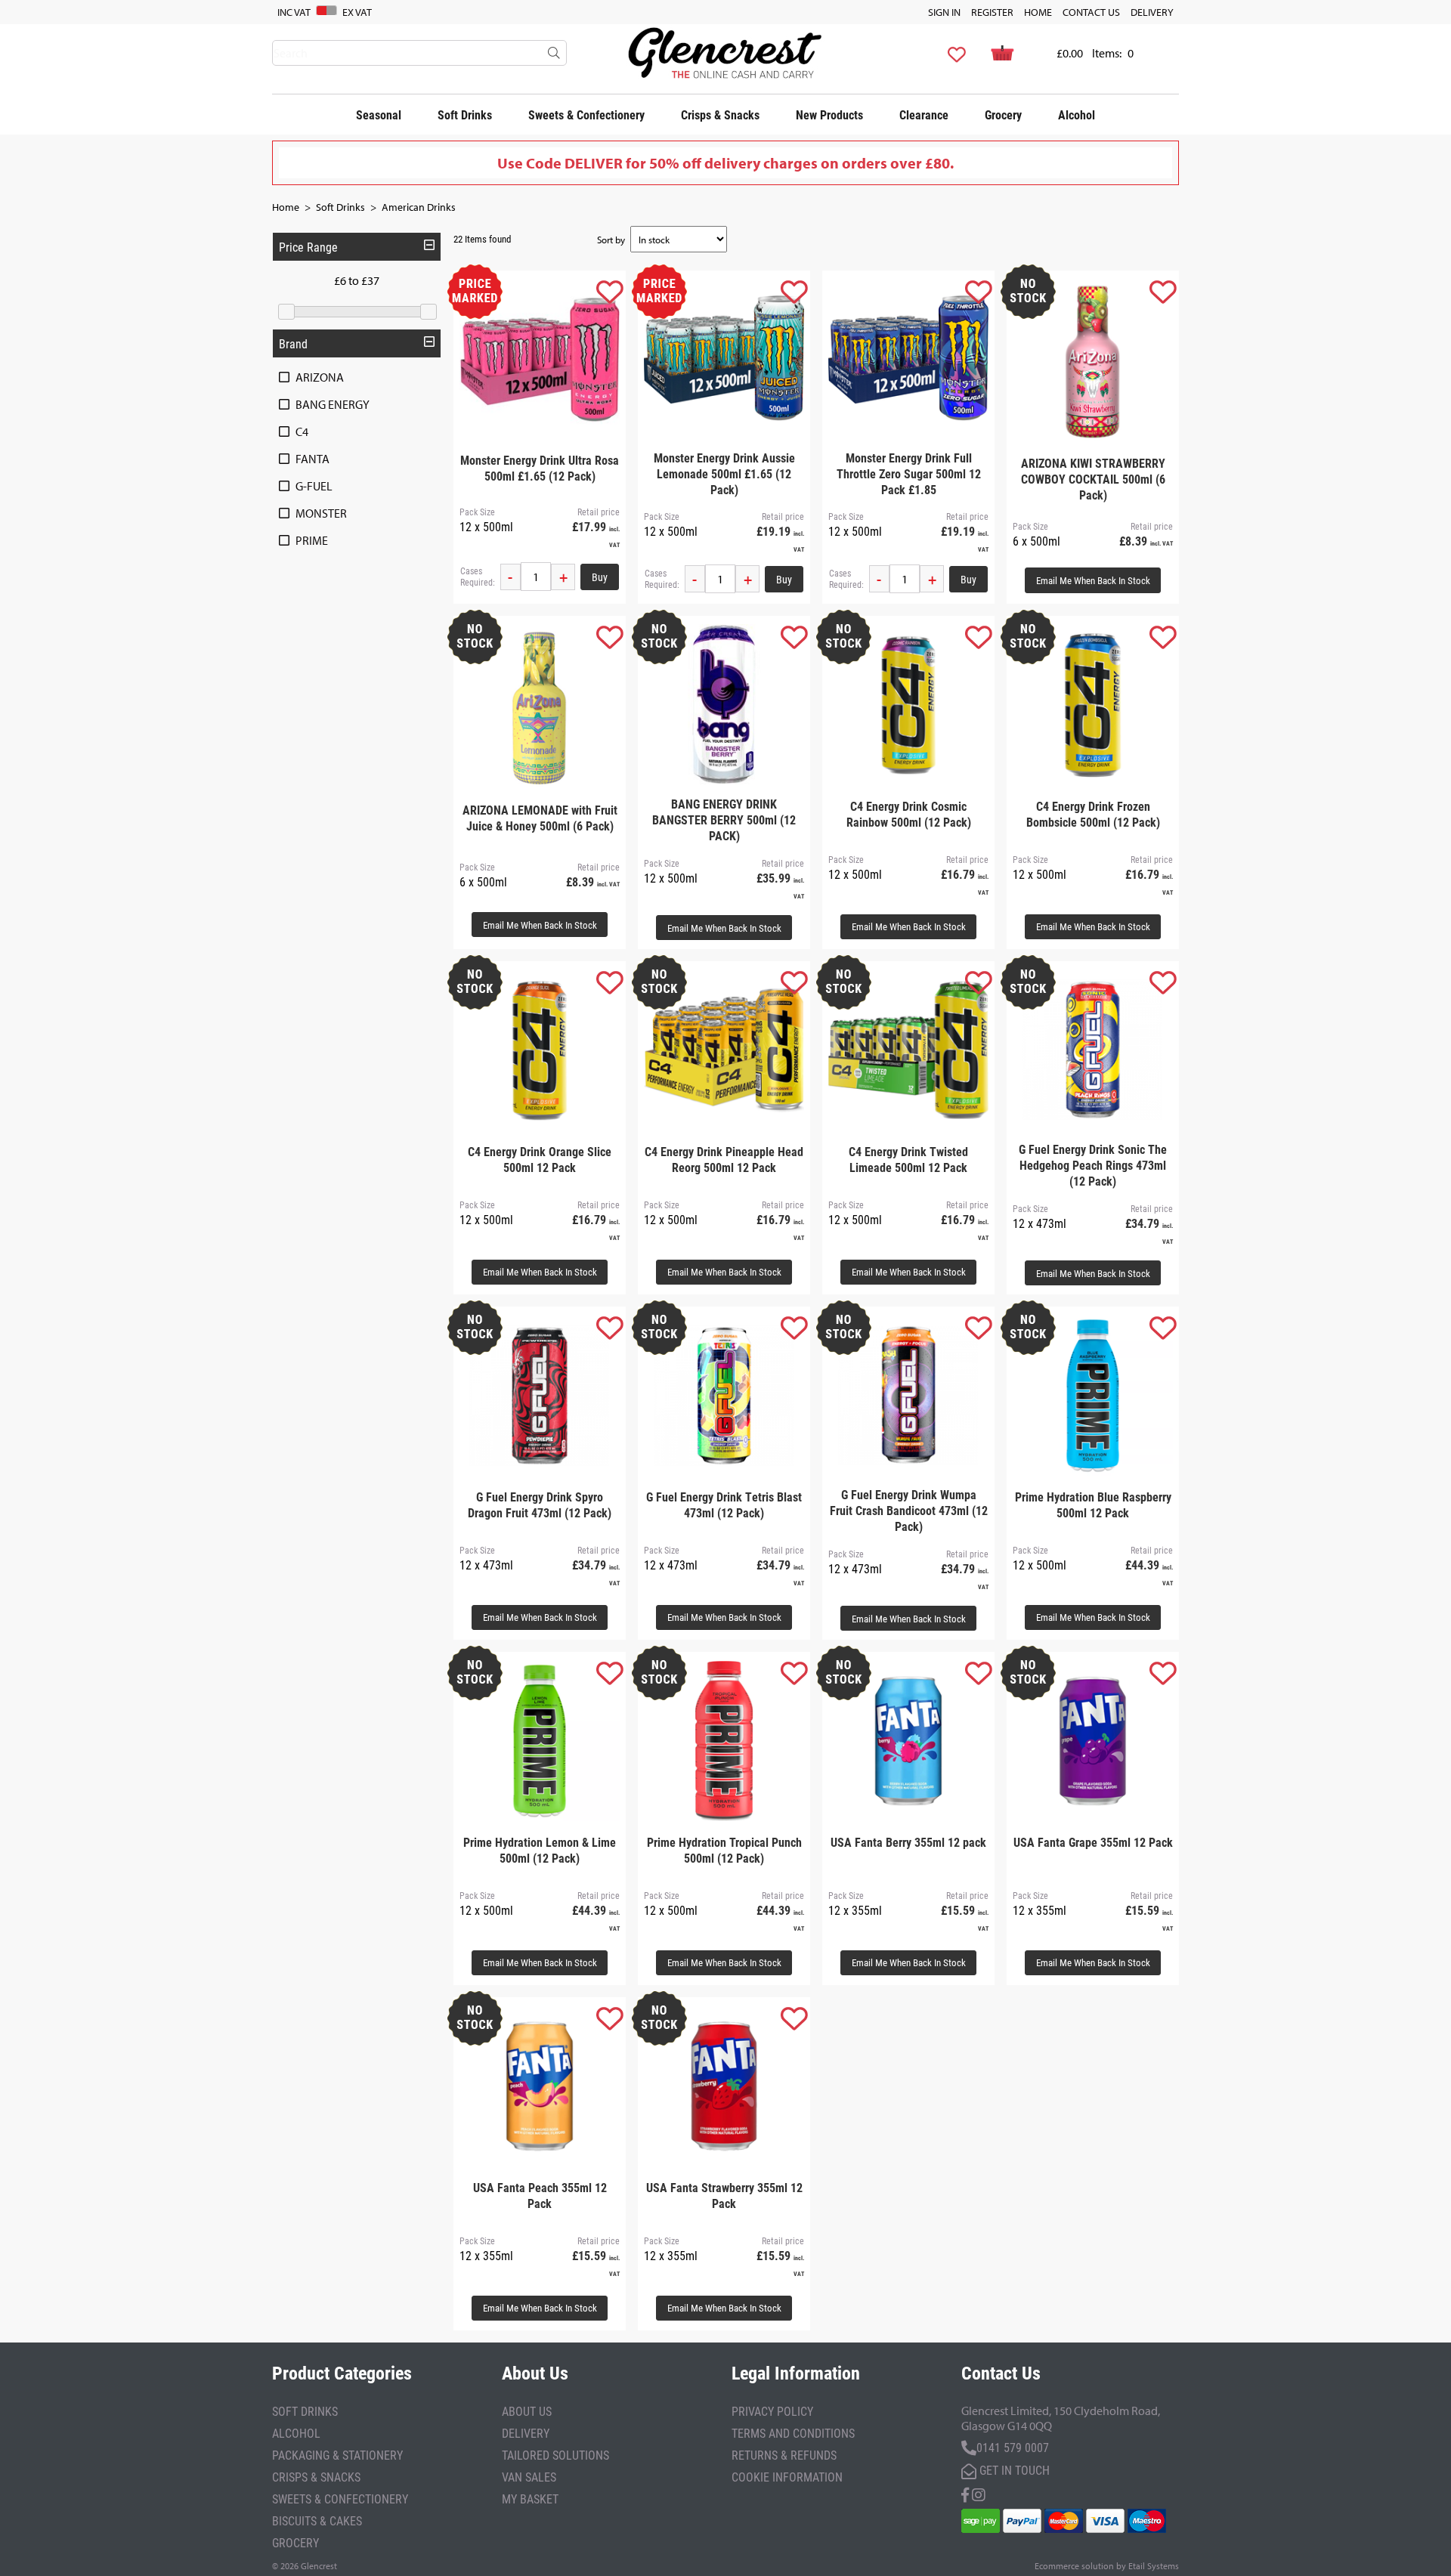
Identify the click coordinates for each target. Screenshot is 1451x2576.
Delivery (1152, 12)
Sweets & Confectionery (586, 114)
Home (1038, 12)
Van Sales (529, 2477)
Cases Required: (478, 577)
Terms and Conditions (793, 2433)
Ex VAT (357, 12)
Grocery (1003, 114)
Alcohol (1077, 114)
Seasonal (379, 114)
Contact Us (1091, 12)
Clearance (924, 114)
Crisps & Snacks (720, 114)
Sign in (944, 12)
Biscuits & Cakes (317, 2520)
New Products (829, 114)
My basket (530, 2499)
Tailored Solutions (555, 2455)
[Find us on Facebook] (965, 2493)
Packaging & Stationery (337, 2455)
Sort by (611, 240)
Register (992, 12)
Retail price (599, 512)
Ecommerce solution (1074, 2566)
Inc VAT (294, 12)
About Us (527, 2411)
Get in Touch (1013, 2470)
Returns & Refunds (784, 2455)
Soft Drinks (465, 114)
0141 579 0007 (1013, 2447)
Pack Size (477, 512)
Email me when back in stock (1093, 580)
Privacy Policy (772, 2411)
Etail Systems (1154, 2566)
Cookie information (787, 2477)
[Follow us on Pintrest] (979, 2493)
